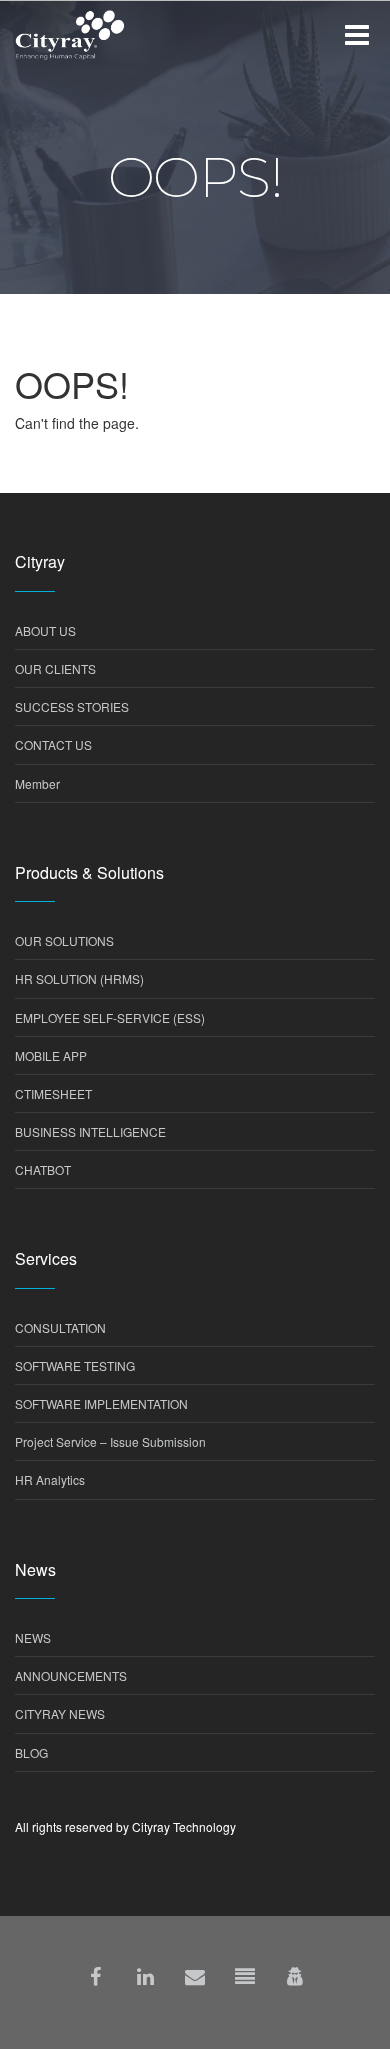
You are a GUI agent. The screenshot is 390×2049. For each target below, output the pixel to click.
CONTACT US (53, 744)
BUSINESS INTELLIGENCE (90, 1131)
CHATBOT (43, 1169)
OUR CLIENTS (55, 668)
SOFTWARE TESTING (75, 1365)
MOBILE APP (51, 1055)
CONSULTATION (60, 1327)
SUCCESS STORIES (72, 706)
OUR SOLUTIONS (64, 940)
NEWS (33, 1637)
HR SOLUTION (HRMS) (79, 978)
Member (37, 783)
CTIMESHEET (53, 1093)
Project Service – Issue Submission (110, 1441)
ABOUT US (45, 630)
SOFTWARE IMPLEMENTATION (101, 1403)
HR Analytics (50, 1479)
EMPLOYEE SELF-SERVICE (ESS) (110, 1017)
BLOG (31, 1752)
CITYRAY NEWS (60, 1713)
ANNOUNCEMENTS (71, 1675)
